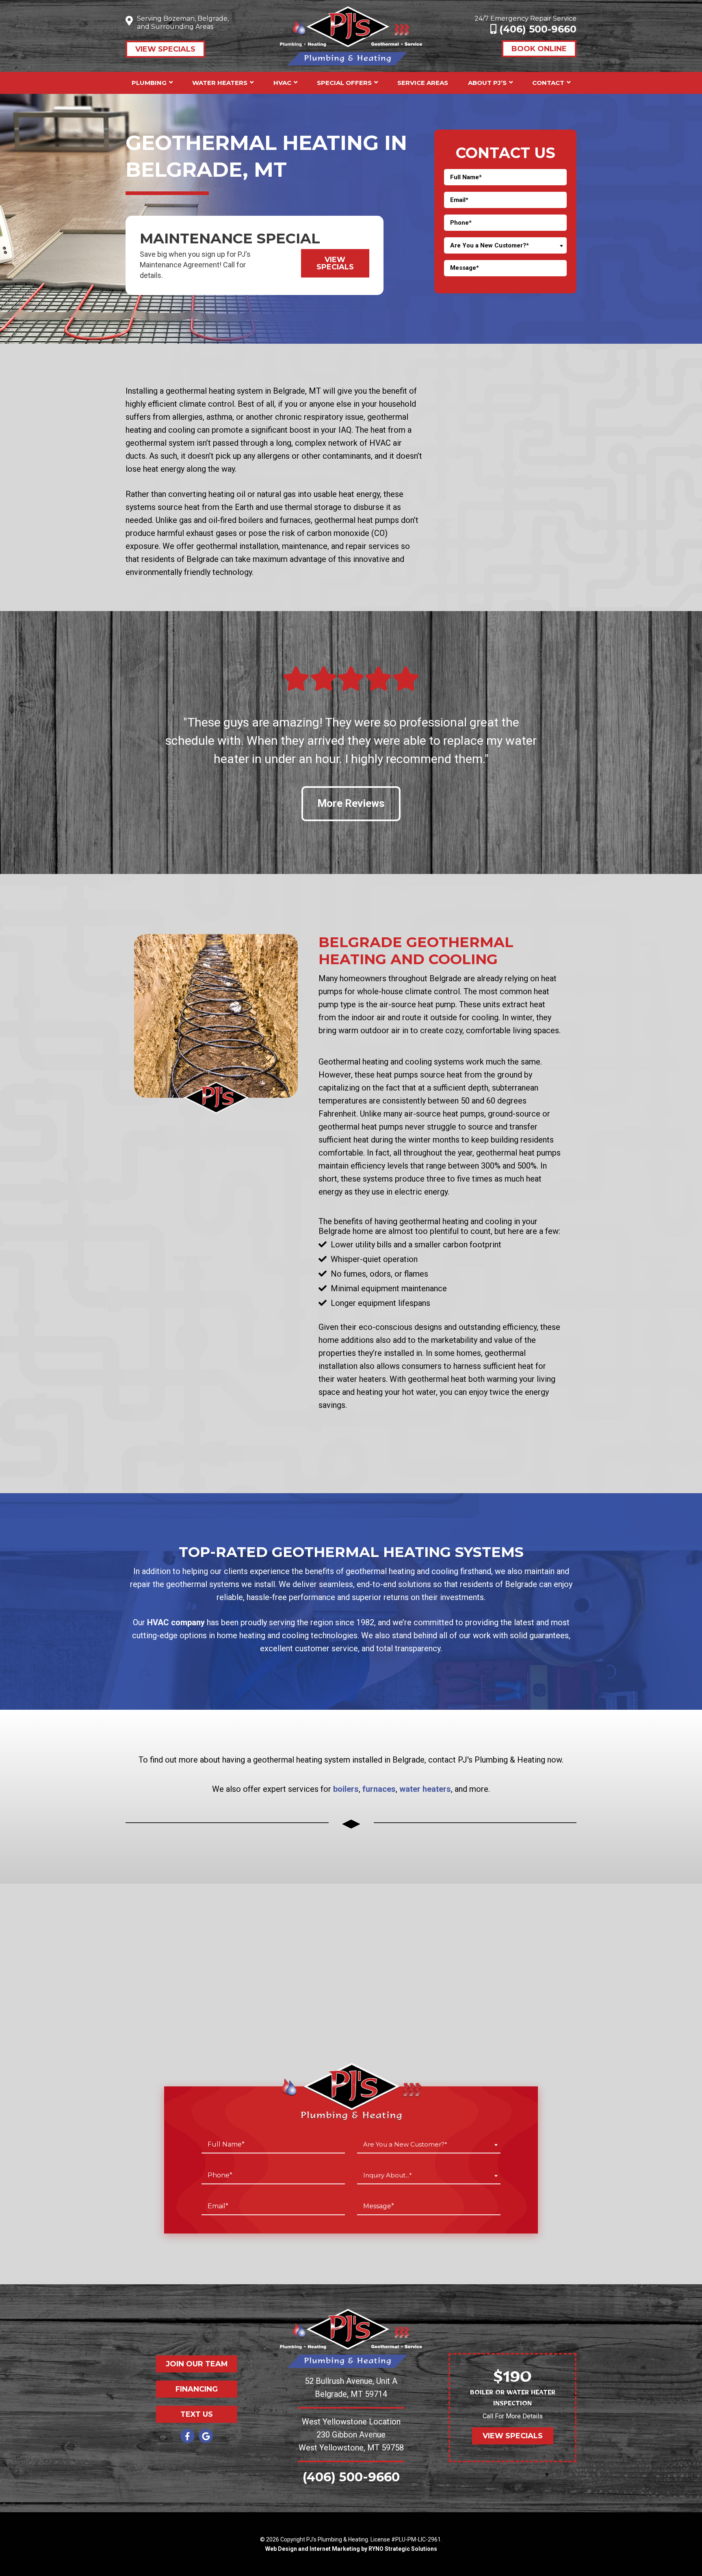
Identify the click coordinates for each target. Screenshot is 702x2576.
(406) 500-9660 (536, 29)
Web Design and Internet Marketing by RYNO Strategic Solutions (351, 2549)
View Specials (165, 49)
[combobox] (505, 245)
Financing (197, 2389)
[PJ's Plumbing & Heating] (351, 35)
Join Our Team (197, 2364)
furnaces (379, 1789)
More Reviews (351, 803)
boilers (346, 1789)
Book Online (539, 49)
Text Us (197, 2414)
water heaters (425, 1789)
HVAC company (176, 1622)
